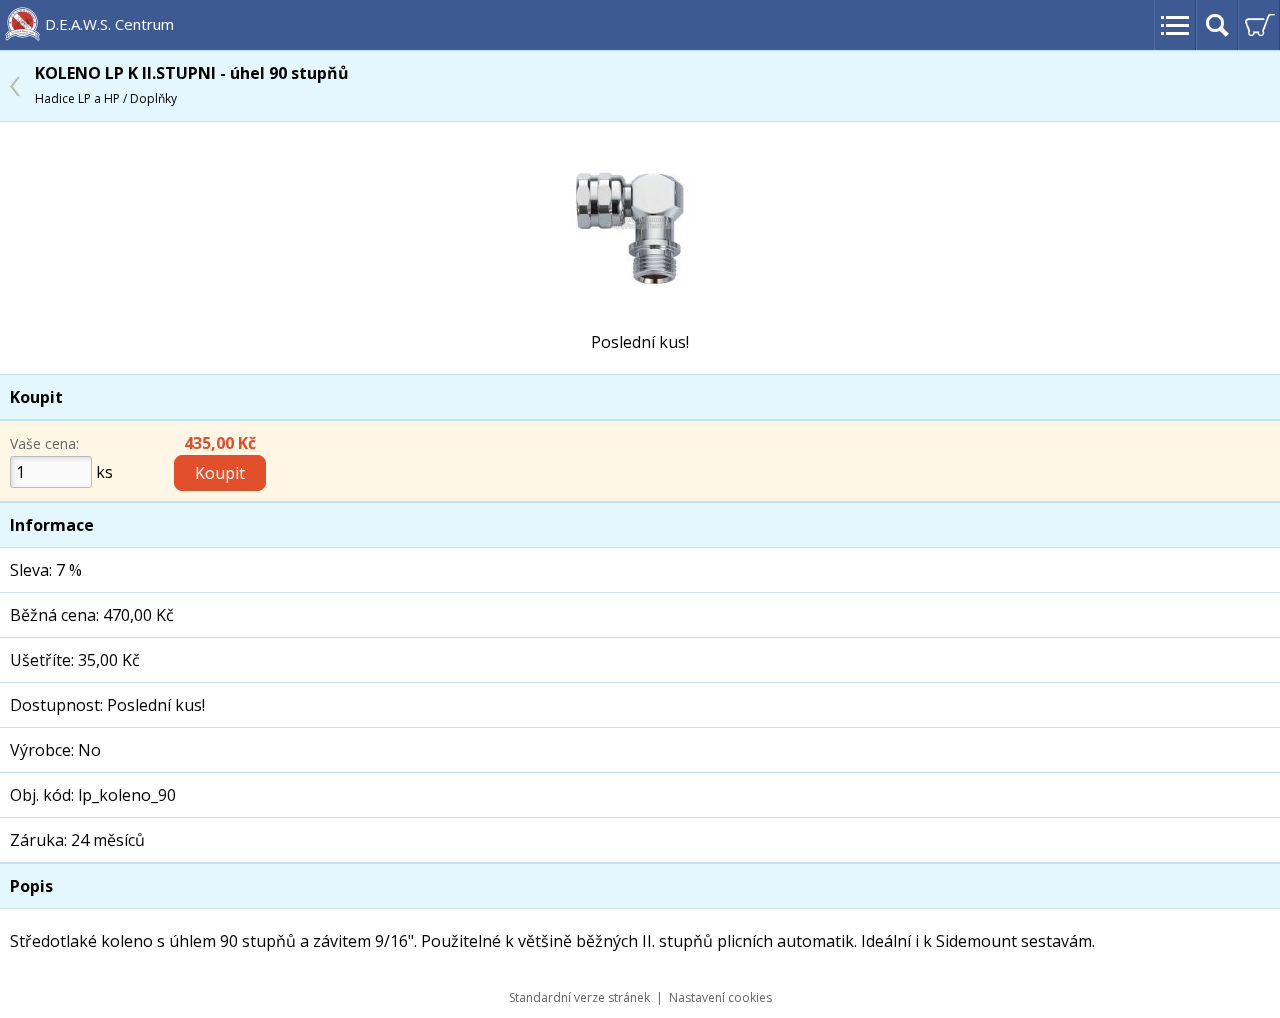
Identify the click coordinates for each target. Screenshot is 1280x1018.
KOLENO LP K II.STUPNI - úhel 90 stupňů (192, 84)
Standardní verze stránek (579, 997)
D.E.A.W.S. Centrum (109, 24)
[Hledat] (1217, 25)
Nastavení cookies (720, 997)
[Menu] (1175, 25)
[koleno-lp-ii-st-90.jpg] (640, 298)
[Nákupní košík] (1259, 25)
